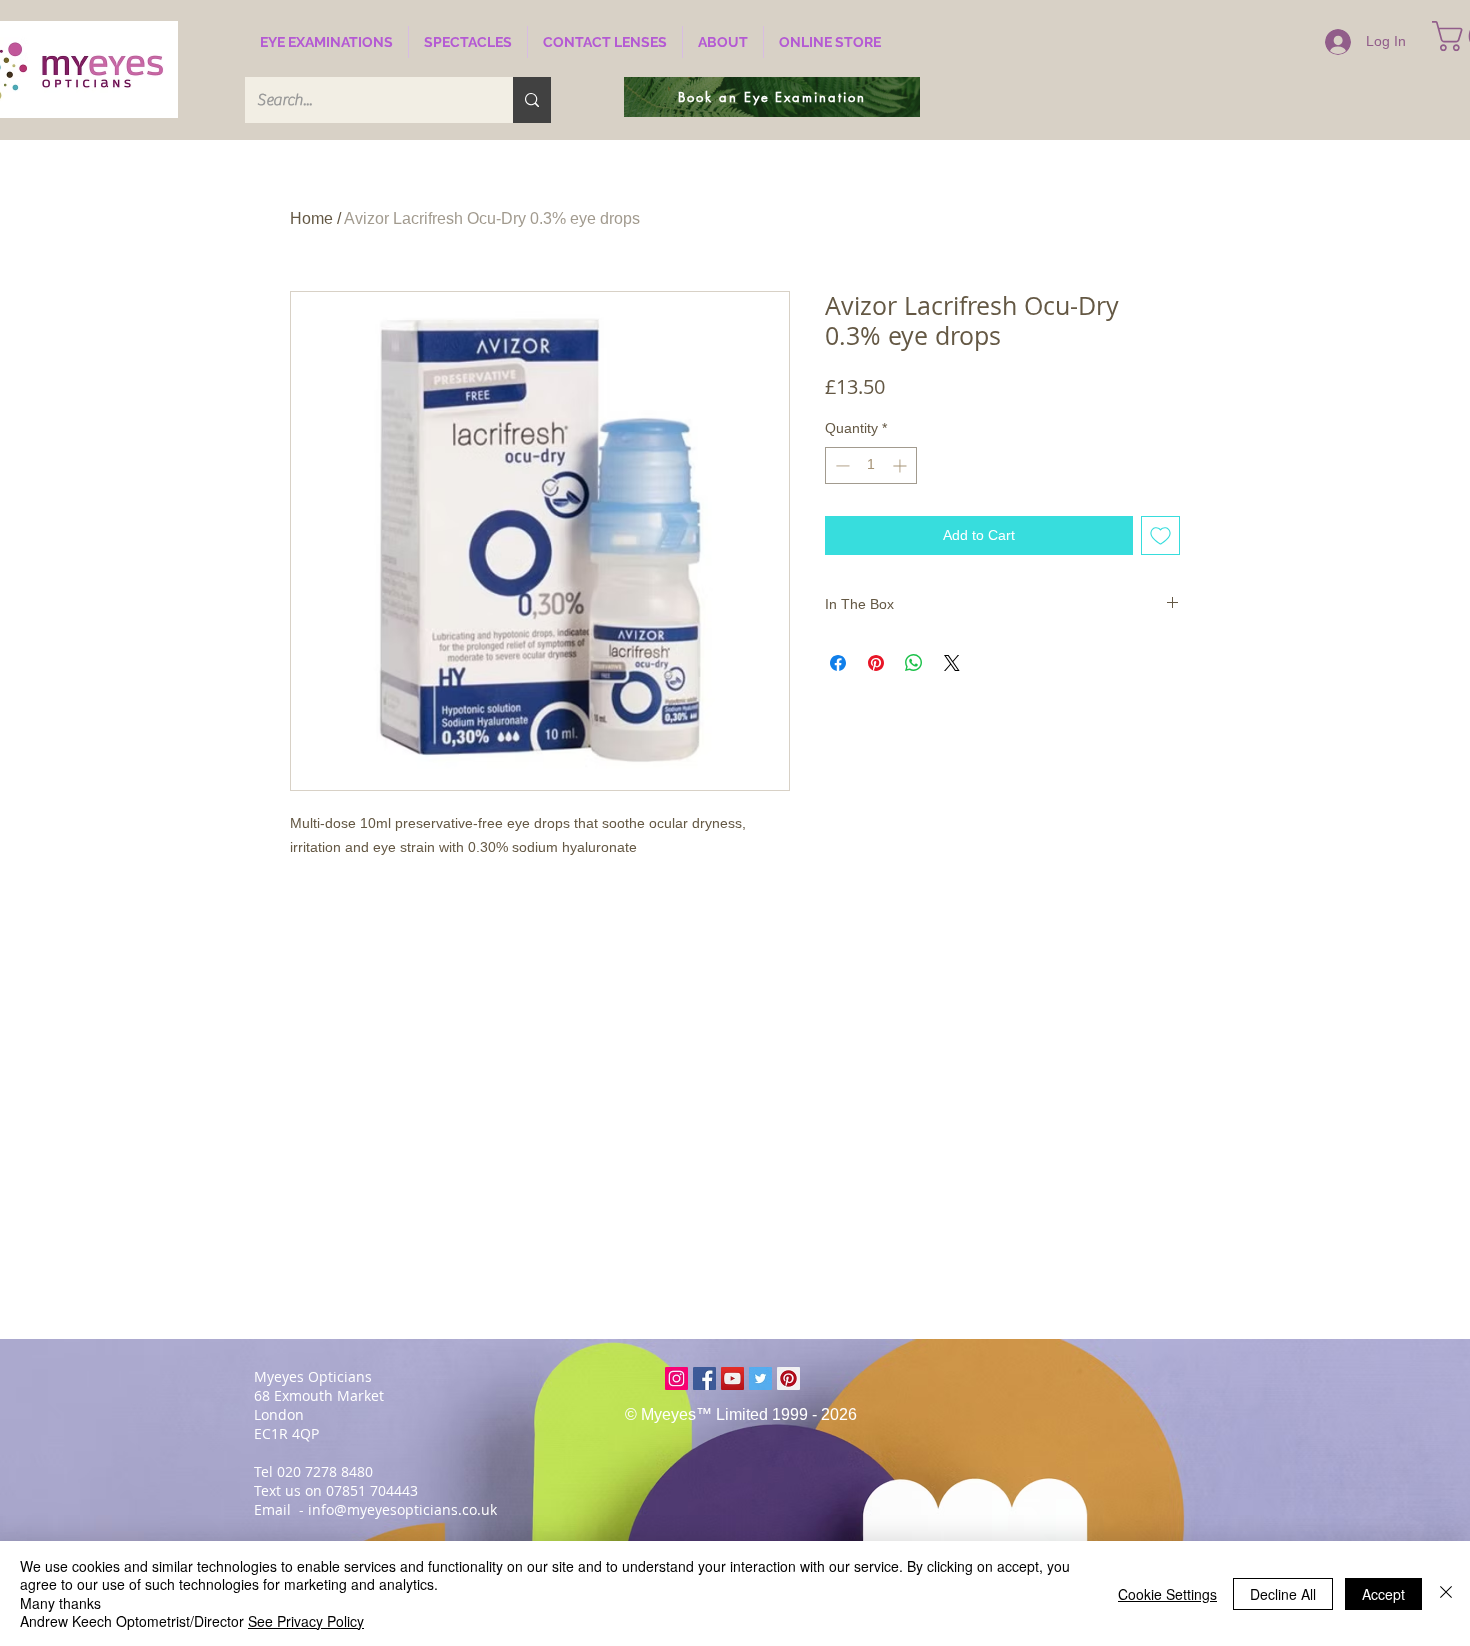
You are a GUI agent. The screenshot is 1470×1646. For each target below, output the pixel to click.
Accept (1383, 1594)
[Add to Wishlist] (1160, 535)
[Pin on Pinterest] (876, 663)
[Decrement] (840, 465)
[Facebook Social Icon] (704, 1378)
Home (311, 218)
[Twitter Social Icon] (760, 1378)
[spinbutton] (871, 465)
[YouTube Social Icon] (732, 1378)
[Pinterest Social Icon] (788, 1378)
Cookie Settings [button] (1167, 1594)
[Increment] (901, 465)
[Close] (1446, 1593)
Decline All (1283, 1594)
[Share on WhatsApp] (914, 663)
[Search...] (532, 100)
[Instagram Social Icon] (676, 1378)
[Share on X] (952, 663)
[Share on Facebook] (838, 663)
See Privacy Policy (306, 1621)
